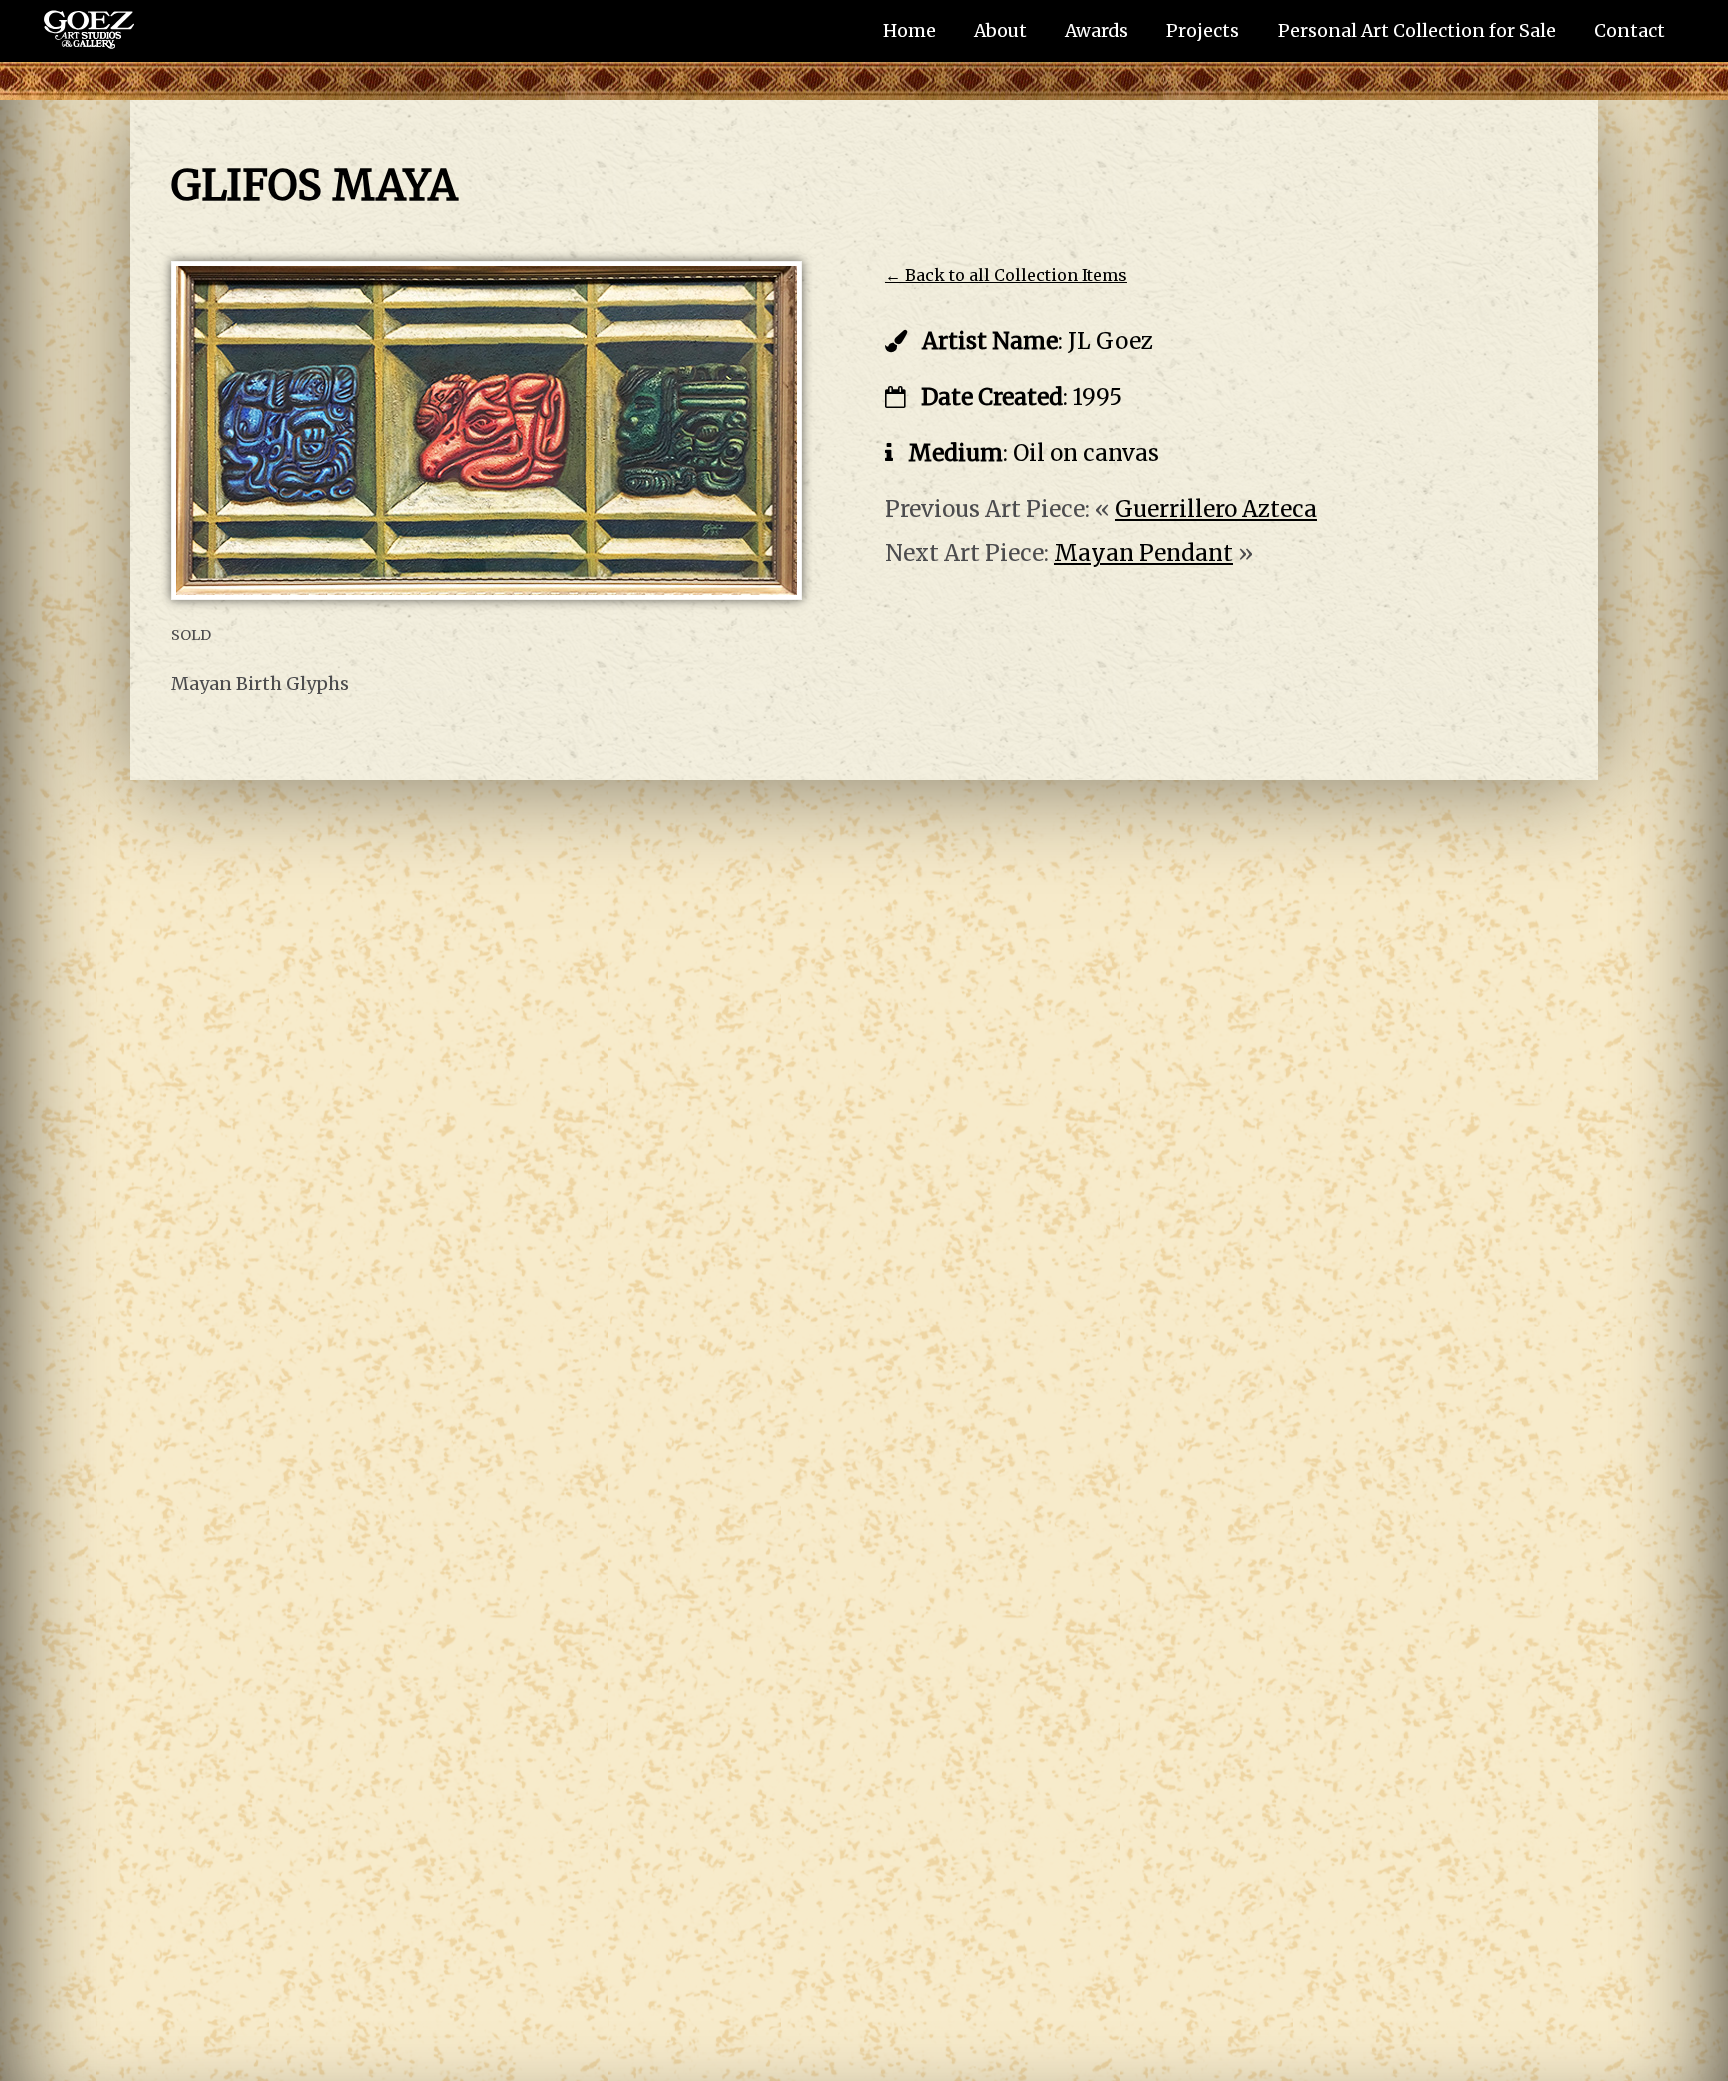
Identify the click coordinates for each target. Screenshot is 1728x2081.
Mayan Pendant (1143, 553)
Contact (1629, 31)
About (1000, 31)
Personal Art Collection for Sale (1417, 31)
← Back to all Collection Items (1006, 275)
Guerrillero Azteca (1216, 509)
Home (909, 31)
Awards (1096, 31)
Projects (1202, 31)
